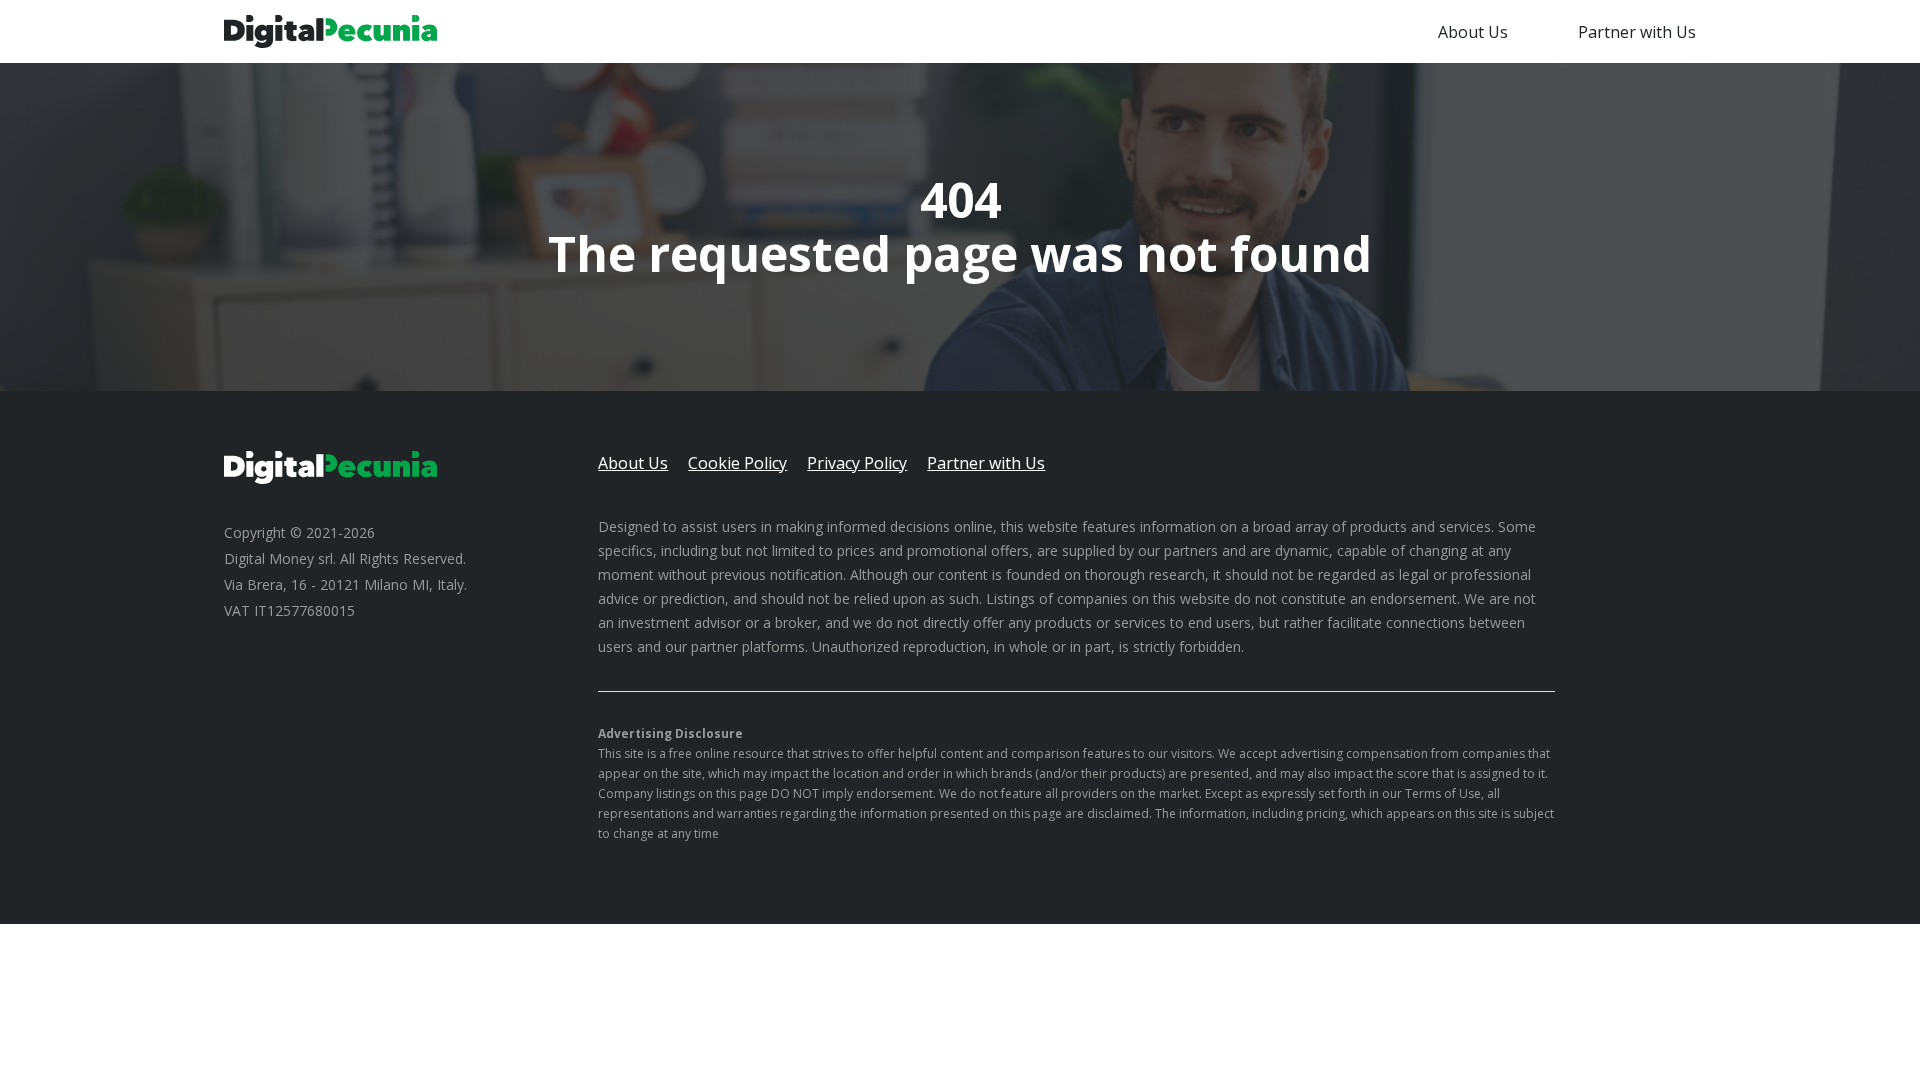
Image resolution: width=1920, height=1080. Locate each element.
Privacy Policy (857, 463)
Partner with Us (1637, 32)
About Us (1473, 32)
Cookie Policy (737, 463)
